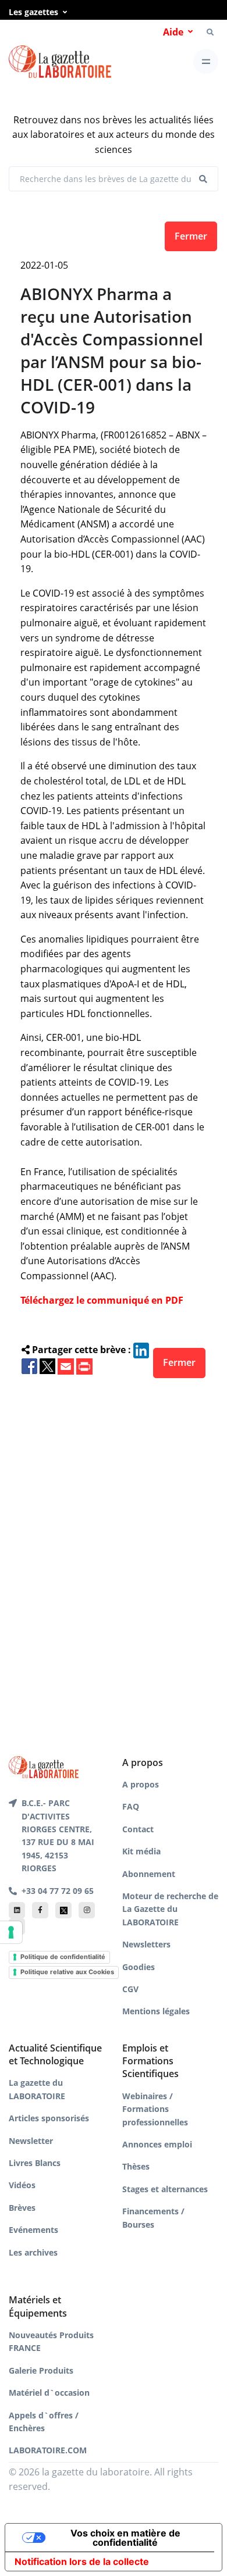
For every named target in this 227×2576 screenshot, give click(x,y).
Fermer (191, 236)
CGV (130, 1989)
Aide (173, 32)
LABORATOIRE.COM (48, 2450)
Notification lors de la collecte (82, 2561)
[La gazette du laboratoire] (60, 62)
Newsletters (146, 1944)
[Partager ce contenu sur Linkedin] (141, 1350)
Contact (138, 1829)
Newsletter (31, 2141)
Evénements (33, 2230)
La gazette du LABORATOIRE (37, 2089)
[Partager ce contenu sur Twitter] (47, 1365)
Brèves (22, 2208)
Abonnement (149, 1874)
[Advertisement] (114, 1548)
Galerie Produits (41, 2370)
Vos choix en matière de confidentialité (125, 2538)
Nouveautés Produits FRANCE (51, 2341)
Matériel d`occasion (49, 2393)
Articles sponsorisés (49, 2118)
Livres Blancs (35, 2163)
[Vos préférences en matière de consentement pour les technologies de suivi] (11, 1932)
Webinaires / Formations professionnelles (155, 2109)
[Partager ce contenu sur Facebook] (29, 1365)
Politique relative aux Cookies (67, 1972)
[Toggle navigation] (206, 61)
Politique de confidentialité (63, 1957)
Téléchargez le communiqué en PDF (102, 1300)
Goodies (139, 1967)
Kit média (141, 1851)
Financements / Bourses (153, 2218)
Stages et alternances (165, 2189)
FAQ (131, 1806)
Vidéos (22, 2185)
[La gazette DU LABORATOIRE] (44, 1766)
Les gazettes (33, 12)
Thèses (136, 2166)
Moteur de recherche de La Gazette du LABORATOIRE (170, 1909)
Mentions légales (156, 2011)
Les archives (33, 2252)
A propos (141, 1784)
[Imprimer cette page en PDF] (84, 1365)
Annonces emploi (157, 2144)
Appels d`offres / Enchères (44, 2422)
